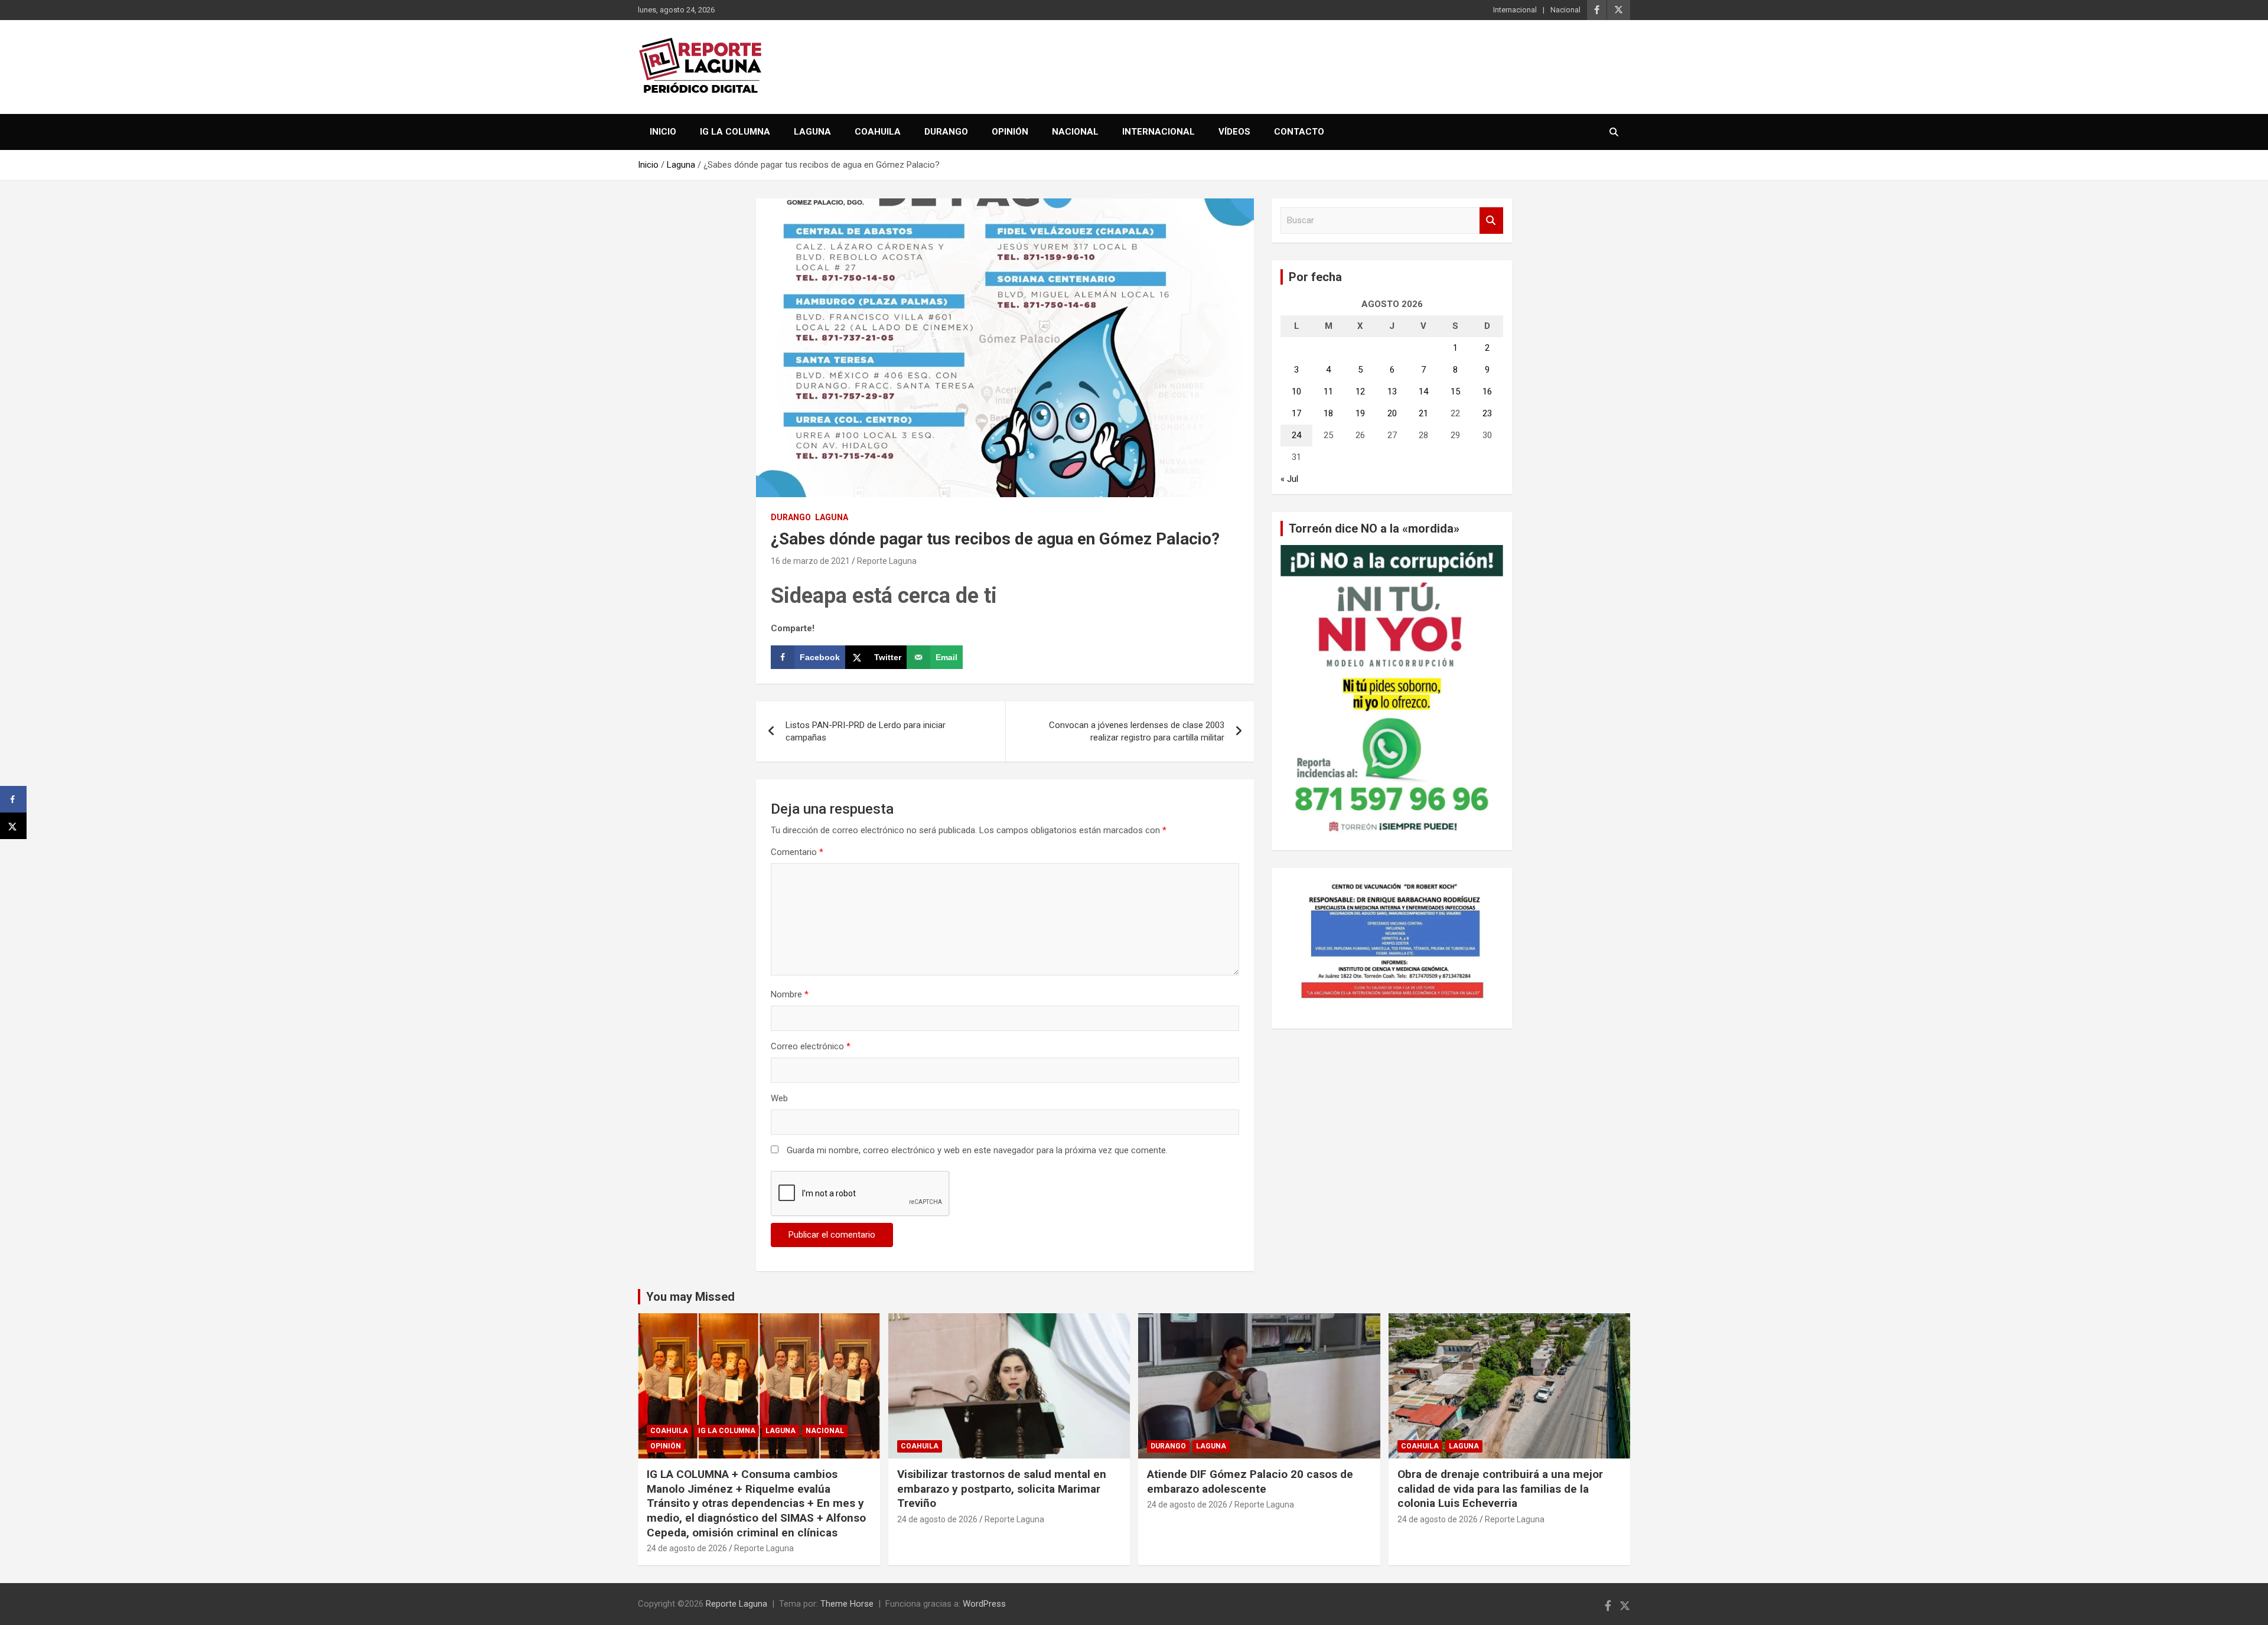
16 (1487, 391)
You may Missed (690, 1297)
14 (1423, 391)
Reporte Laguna (887, 561)
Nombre (790, 994)
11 (1328, 391)
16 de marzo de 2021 (810, 561)
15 (1455, 391)
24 (1296, 435)
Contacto (1299, 132)
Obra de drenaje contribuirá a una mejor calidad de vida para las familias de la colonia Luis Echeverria (1500, 1489)
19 (1360, 413)
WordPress (984, 1604)
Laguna (812, 132)
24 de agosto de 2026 (687, 1548)
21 (1423, 413)
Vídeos (1234, 132)
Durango (946, 132)
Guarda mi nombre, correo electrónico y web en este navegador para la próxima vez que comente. (977, 1150)
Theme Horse (847, 1604)
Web (779, 1098)
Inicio (663, 132)
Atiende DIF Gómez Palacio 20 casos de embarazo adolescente (1250, 1482)
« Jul (1289, 479)
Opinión (1010, 132)
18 (1328, 413)
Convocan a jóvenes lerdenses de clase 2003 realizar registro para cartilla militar (1137, 731)
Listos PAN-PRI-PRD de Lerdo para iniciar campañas (866, 731)
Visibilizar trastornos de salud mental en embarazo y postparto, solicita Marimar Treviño (1002, 1489)
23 (1487, 413)
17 (1296, 413)
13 (1392, 391)
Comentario (797, 852)
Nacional (1565, 10)
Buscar (1491, 221)
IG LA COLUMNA (735, 132)
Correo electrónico (811, 1046)
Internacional (1515, 10)
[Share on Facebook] (13, 799)
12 (1360, 391)
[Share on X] (13, 826)
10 (1296, 391)
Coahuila (878, 132)
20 (1392, 413)
